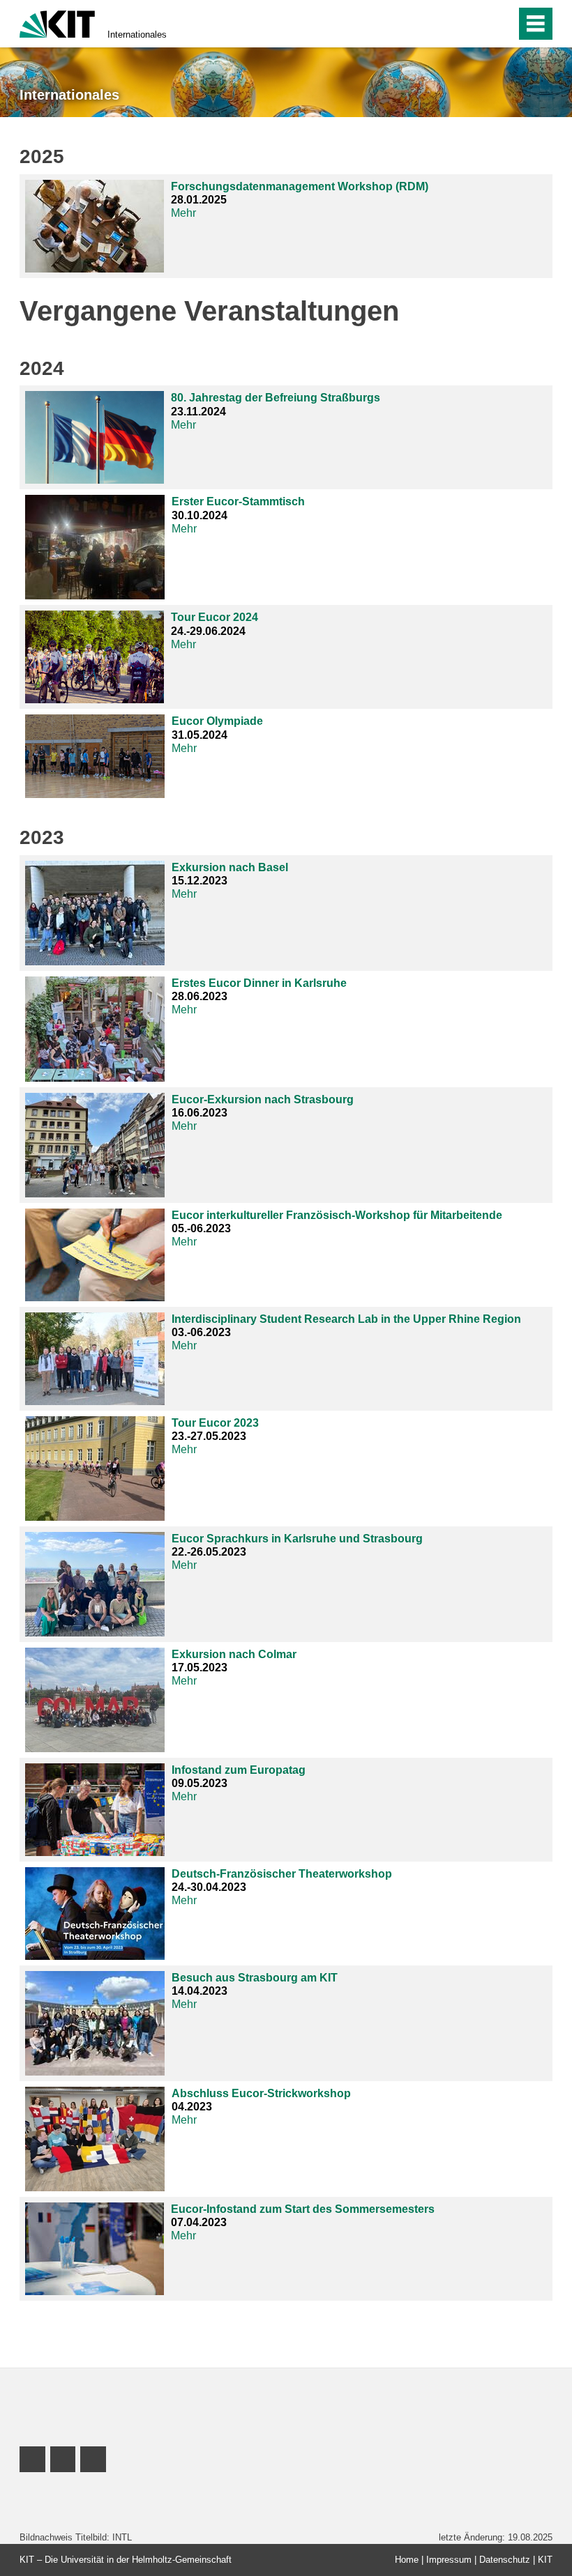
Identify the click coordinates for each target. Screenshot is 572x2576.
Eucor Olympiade (217, 721)
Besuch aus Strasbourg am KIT (255, 1978)
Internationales (137, 34)
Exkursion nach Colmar (234, 1654)
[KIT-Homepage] (57, 23)
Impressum (449, 2560)
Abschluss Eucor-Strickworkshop (261, 2093)
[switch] (475, 24)
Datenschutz (505, 2560)
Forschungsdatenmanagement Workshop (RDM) (300, 186)
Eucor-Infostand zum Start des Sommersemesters (303, 2209)
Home (407, 2560)
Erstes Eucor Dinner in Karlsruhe (259, 983)
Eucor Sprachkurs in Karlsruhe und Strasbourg (297, 1539)
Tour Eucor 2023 (215, 1423)
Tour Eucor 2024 (214, 617)
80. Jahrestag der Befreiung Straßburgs (276, 398)
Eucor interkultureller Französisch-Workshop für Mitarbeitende (337, 1215)
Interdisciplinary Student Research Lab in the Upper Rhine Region (346, 1319)
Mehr (183, 213)
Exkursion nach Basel (230, 867)
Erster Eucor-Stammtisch (238, 501)
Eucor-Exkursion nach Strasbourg (263, 1099)
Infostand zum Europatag (239, 1770)
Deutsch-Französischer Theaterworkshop (282, 1874)
